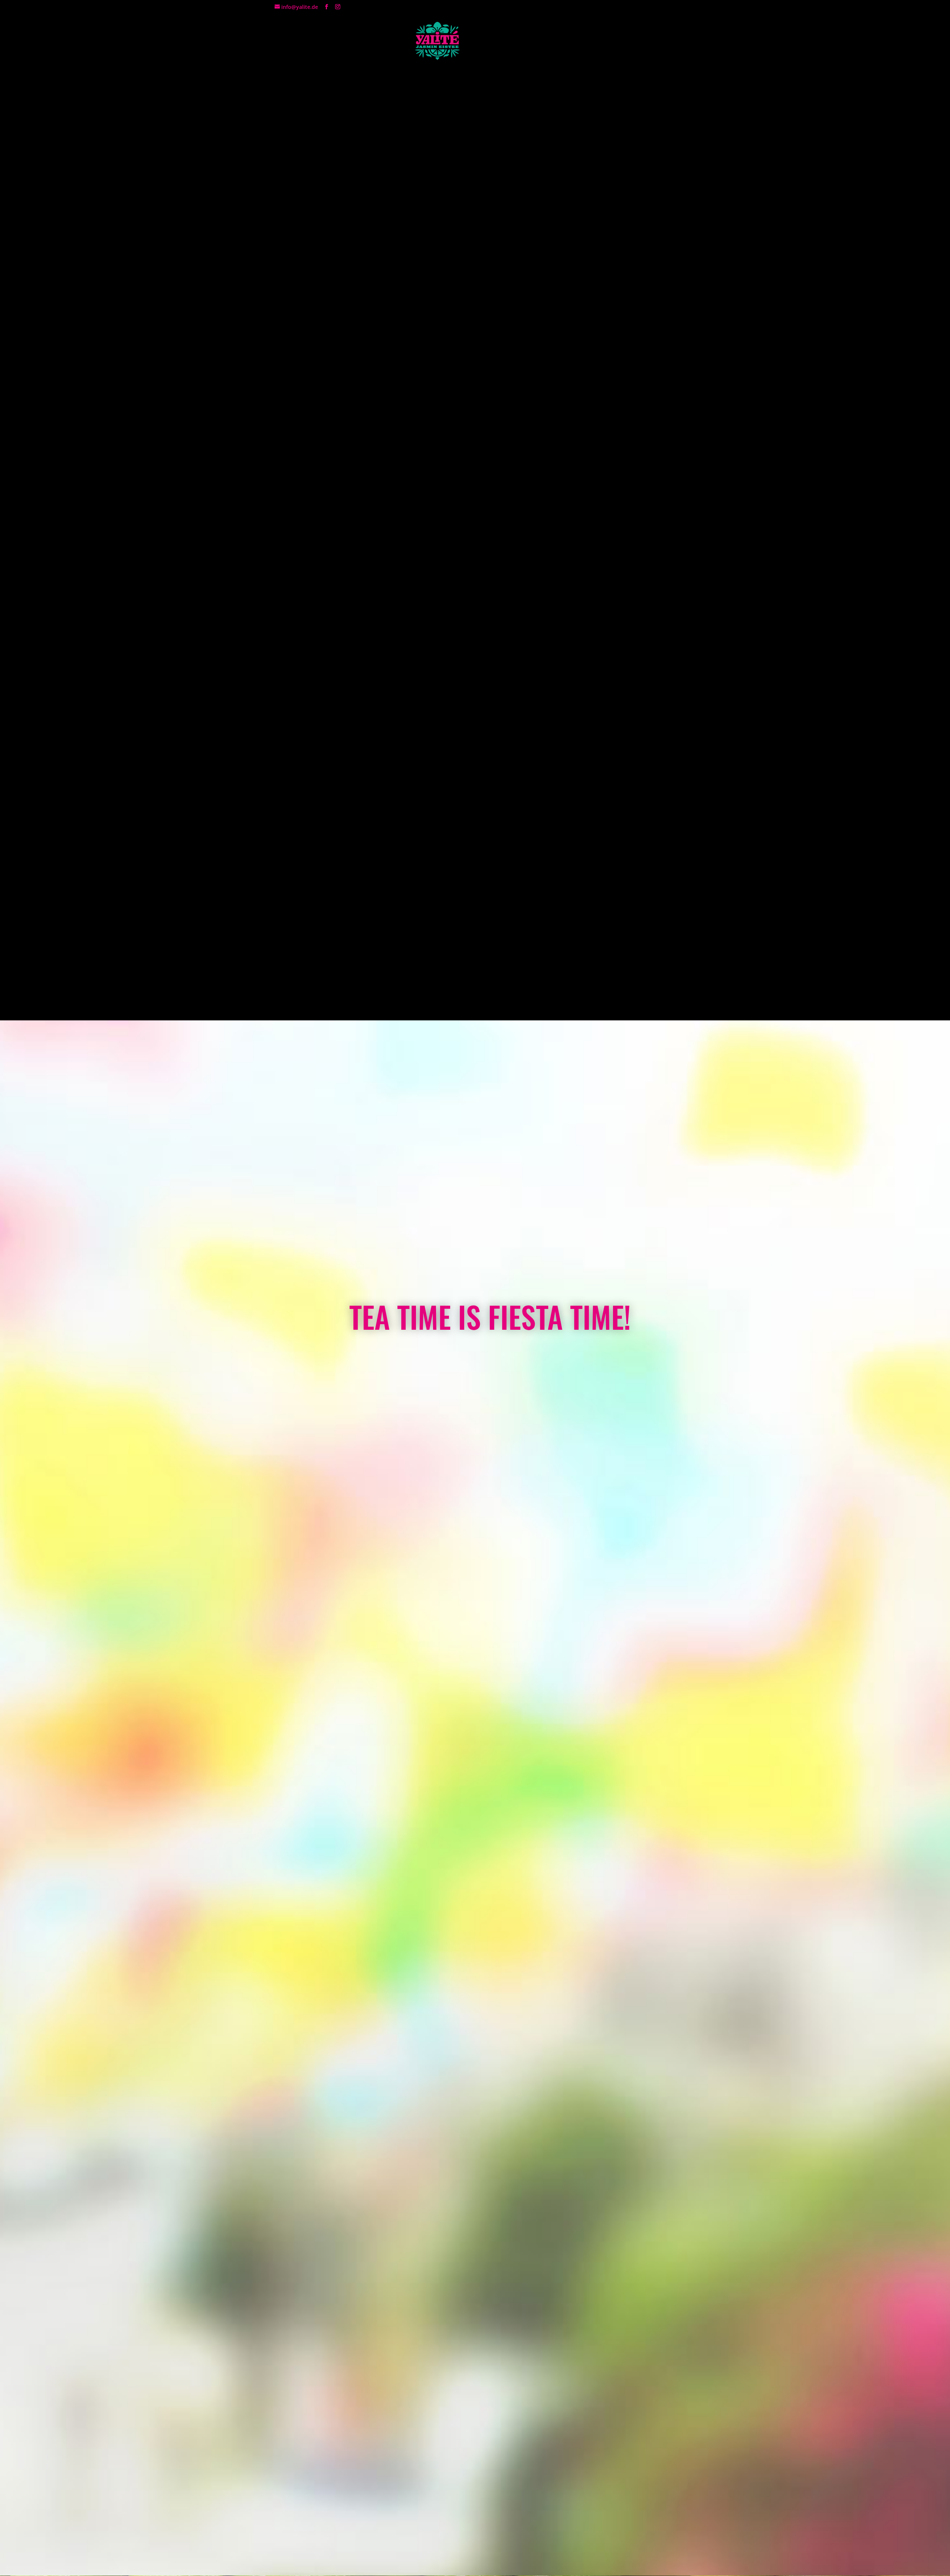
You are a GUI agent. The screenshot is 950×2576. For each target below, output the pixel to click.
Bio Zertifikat (636, 41)
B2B (587, 41)
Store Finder (382, 41)
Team (301, 41)
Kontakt (335, 41)
